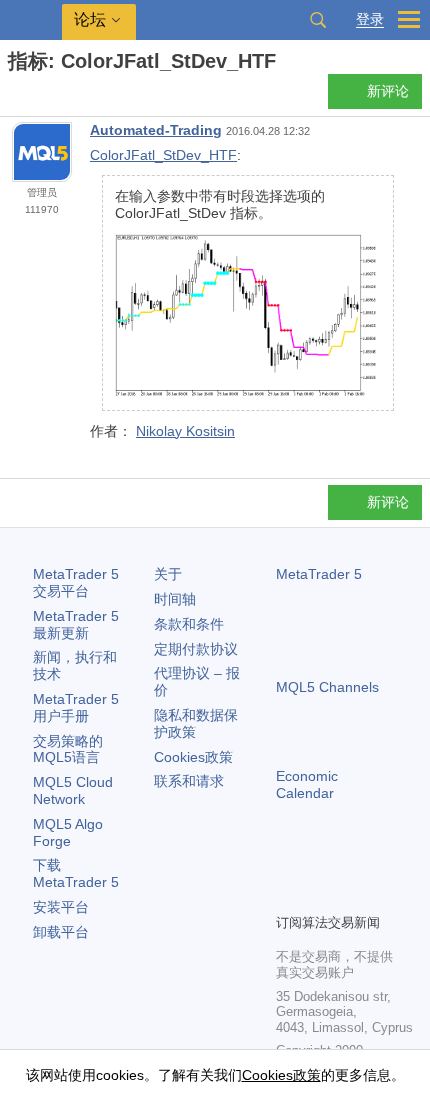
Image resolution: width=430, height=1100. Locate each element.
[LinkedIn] (288, 895)
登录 (370, 19)
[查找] (318, 20)
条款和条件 (189, 624)
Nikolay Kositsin (185, 431)
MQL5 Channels (327, 687)
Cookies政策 (193, 757)
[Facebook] (288, 863)
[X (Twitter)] (352, 863)
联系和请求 (189, 781)
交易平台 (76, 582)
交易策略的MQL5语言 (68, 749)
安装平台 (61, 907)
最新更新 (76, 624)
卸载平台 (61, 932)
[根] (14, 96)
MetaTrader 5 (319, 574)
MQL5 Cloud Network (73, 790)
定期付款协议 (196, 649)
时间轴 (175, 599)
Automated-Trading (156, 130)
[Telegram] (320, 863)
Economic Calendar (307, 784)
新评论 (388, 91)
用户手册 (76, 707)
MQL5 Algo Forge (68, 832)
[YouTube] (384, 863)
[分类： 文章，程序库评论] (38, 97)
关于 (168, 574)
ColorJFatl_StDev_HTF (163, 155)
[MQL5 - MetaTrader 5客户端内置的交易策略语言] (31, 20)
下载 (76, 873)
